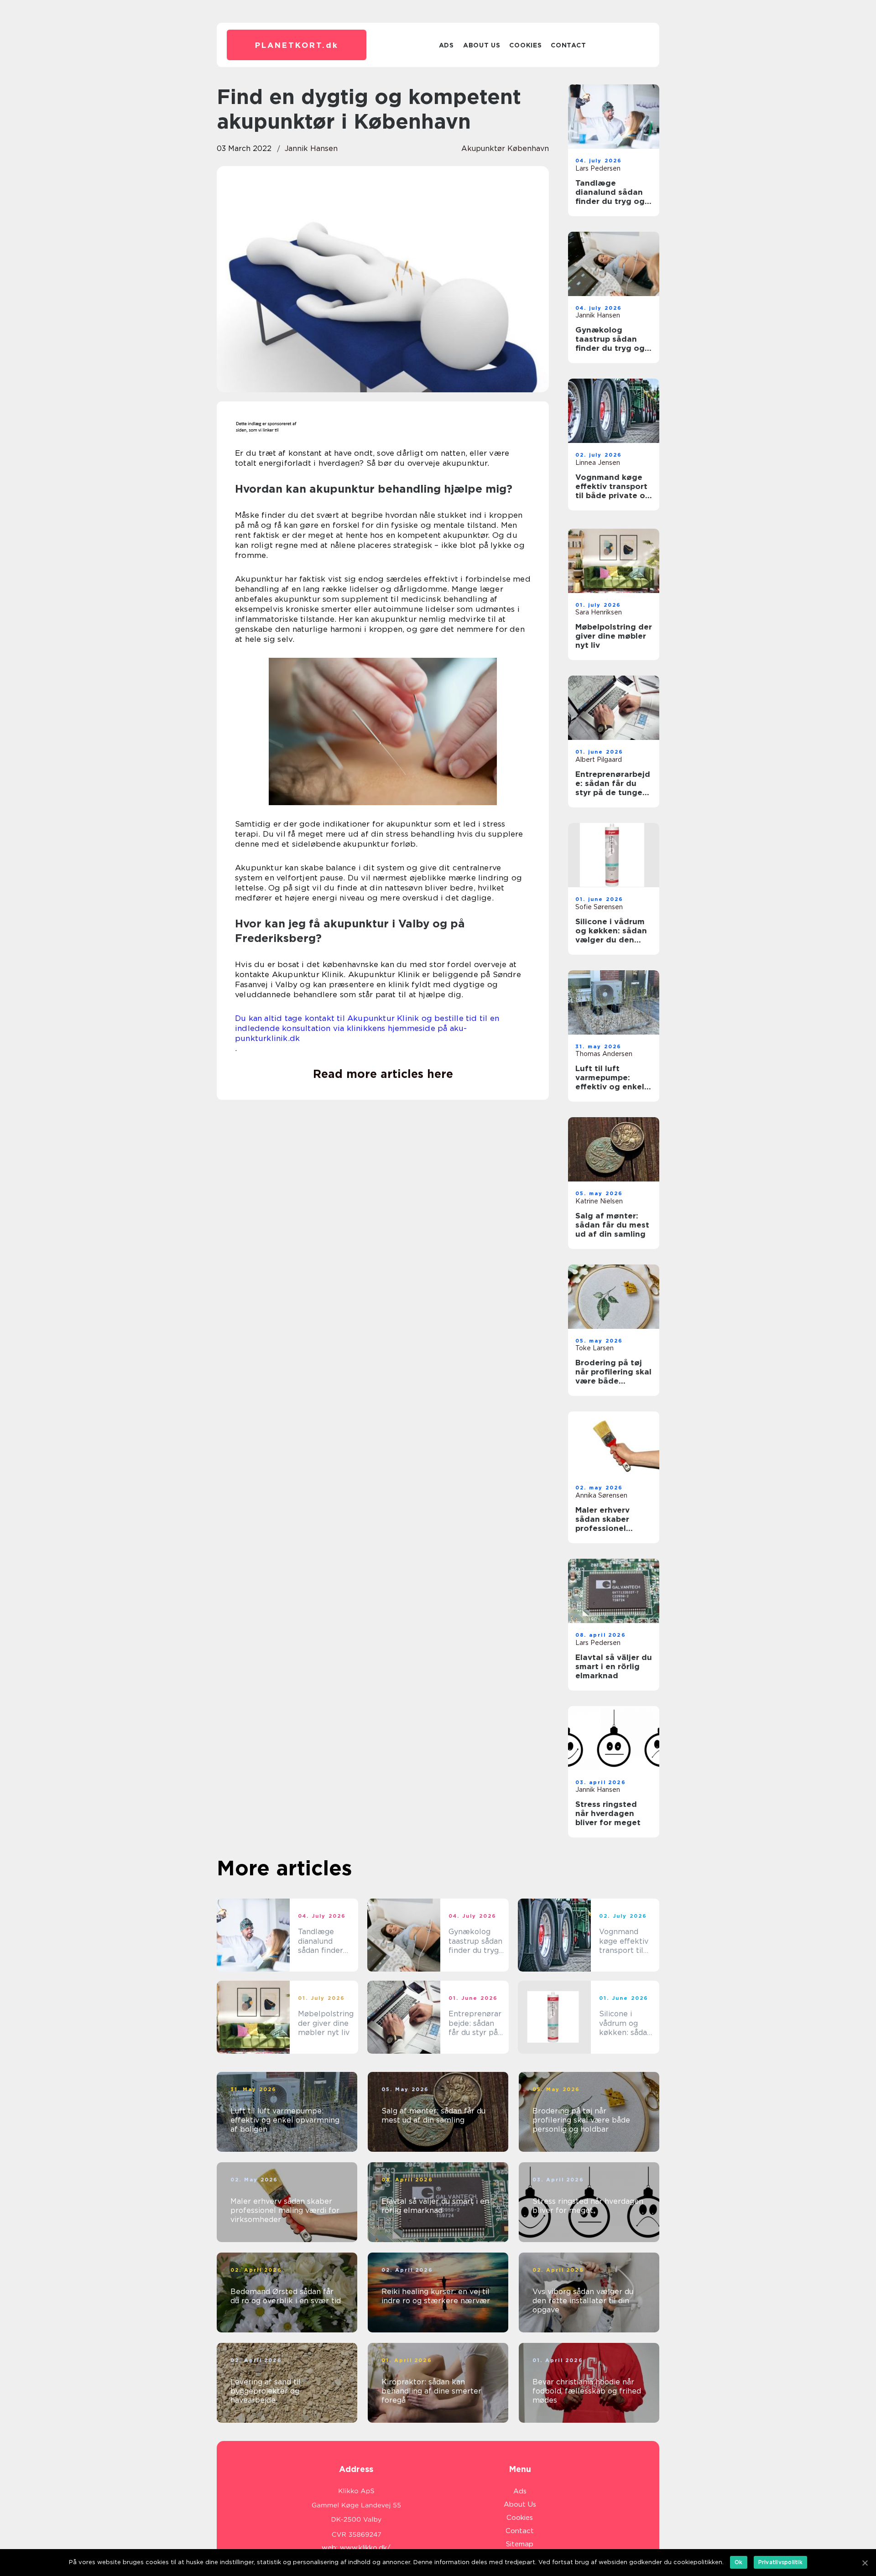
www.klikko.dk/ (365, 2548)
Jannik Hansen (311, 148)
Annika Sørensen (601, 1495)
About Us (482, 45)
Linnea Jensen (598, 463)
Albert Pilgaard (599, 760)
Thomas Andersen (604, 1054)
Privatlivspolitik (780, 2562)
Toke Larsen (594, 1348)
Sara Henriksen (599, 612)
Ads (446, 45)
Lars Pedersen (598, 168)
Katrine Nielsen (599, 1201)
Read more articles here (383, 1074)
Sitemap (520, 2544)
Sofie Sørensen (599, 907)
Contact (568, 45)
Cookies (525, 45)
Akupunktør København (505, 148)
